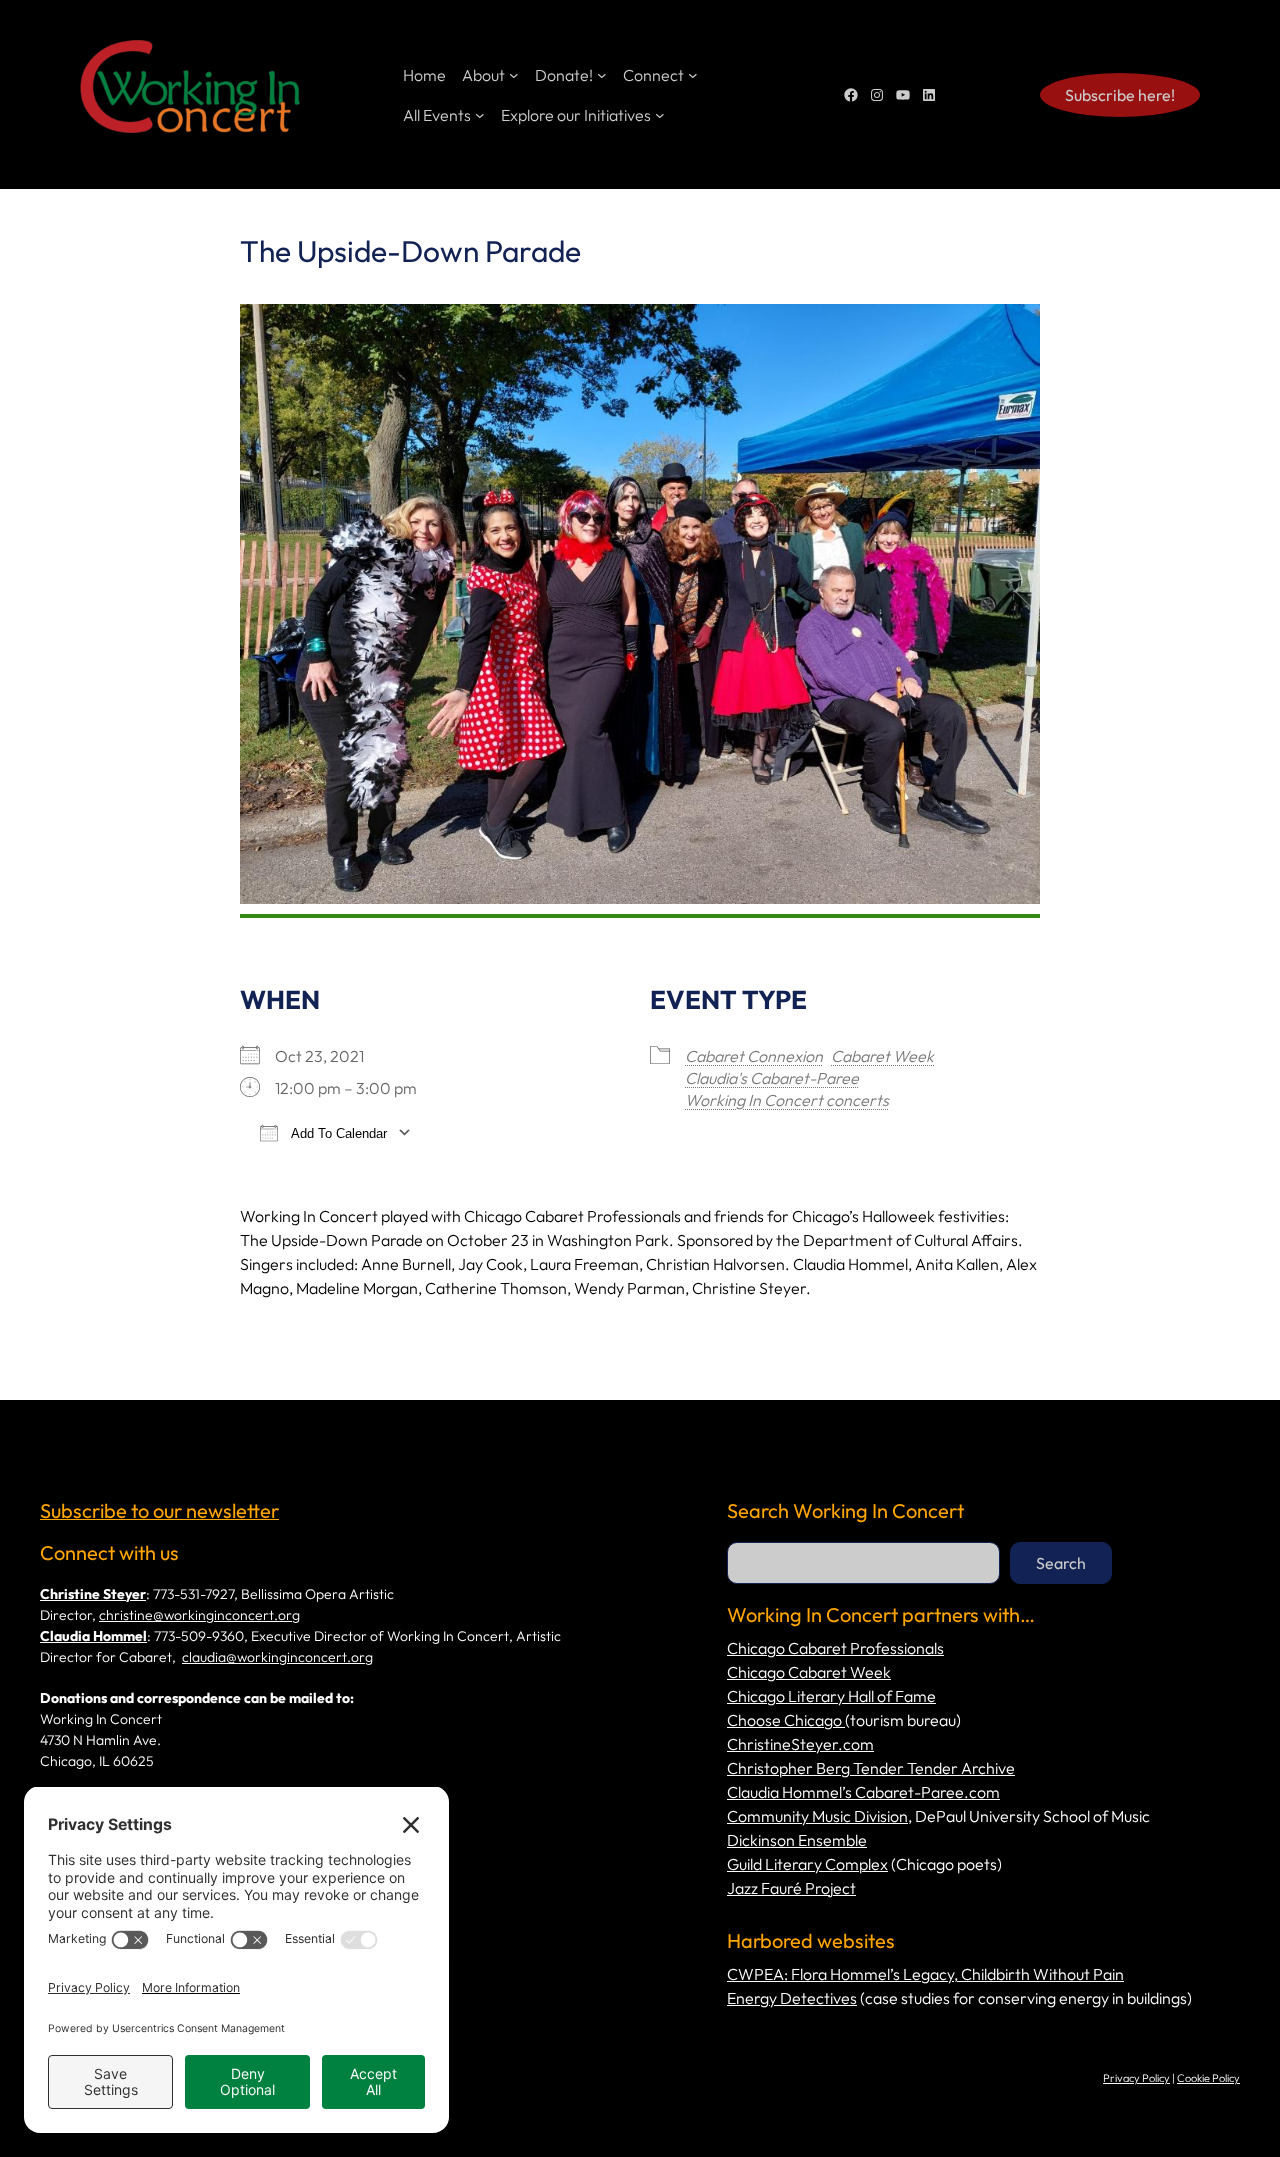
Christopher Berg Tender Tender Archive (871, 1768)
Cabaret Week (882, 1056)
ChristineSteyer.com (800, 1744)
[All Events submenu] (480, 115)
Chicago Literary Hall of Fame (831, 1696)
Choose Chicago (786, 1720)
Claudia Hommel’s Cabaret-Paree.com (863, 1792)
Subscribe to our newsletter (159, 1510)
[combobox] (863, 1563)
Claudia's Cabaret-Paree (772, 1078)
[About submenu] (514, 75)
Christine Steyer (93, 1594)
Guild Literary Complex (807, 1864)
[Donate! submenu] (602, 75)
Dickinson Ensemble (797, 1840)
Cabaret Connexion (754, 1056)
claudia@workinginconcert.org (277, 1657)
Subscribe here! (1120, 95)
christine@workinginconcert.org (199, 1615)
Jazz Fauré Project (791, 1888)
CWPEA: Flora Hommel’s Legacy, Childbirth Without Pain (925, 1974)
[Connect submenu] (693, 75)
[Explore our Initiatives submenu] (660, 115)
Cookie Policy (1208, 2078)
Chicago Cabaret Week (809, 1672)
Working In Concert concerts (787, 1100)
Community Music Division (817, 1816)
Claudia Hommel (93, 1636)
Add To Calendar (337, 1133)
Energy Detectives (792, 1998)
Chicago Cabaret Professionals (835, 1648)
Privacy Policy (1136, 2078)
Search (1061, 1563)
